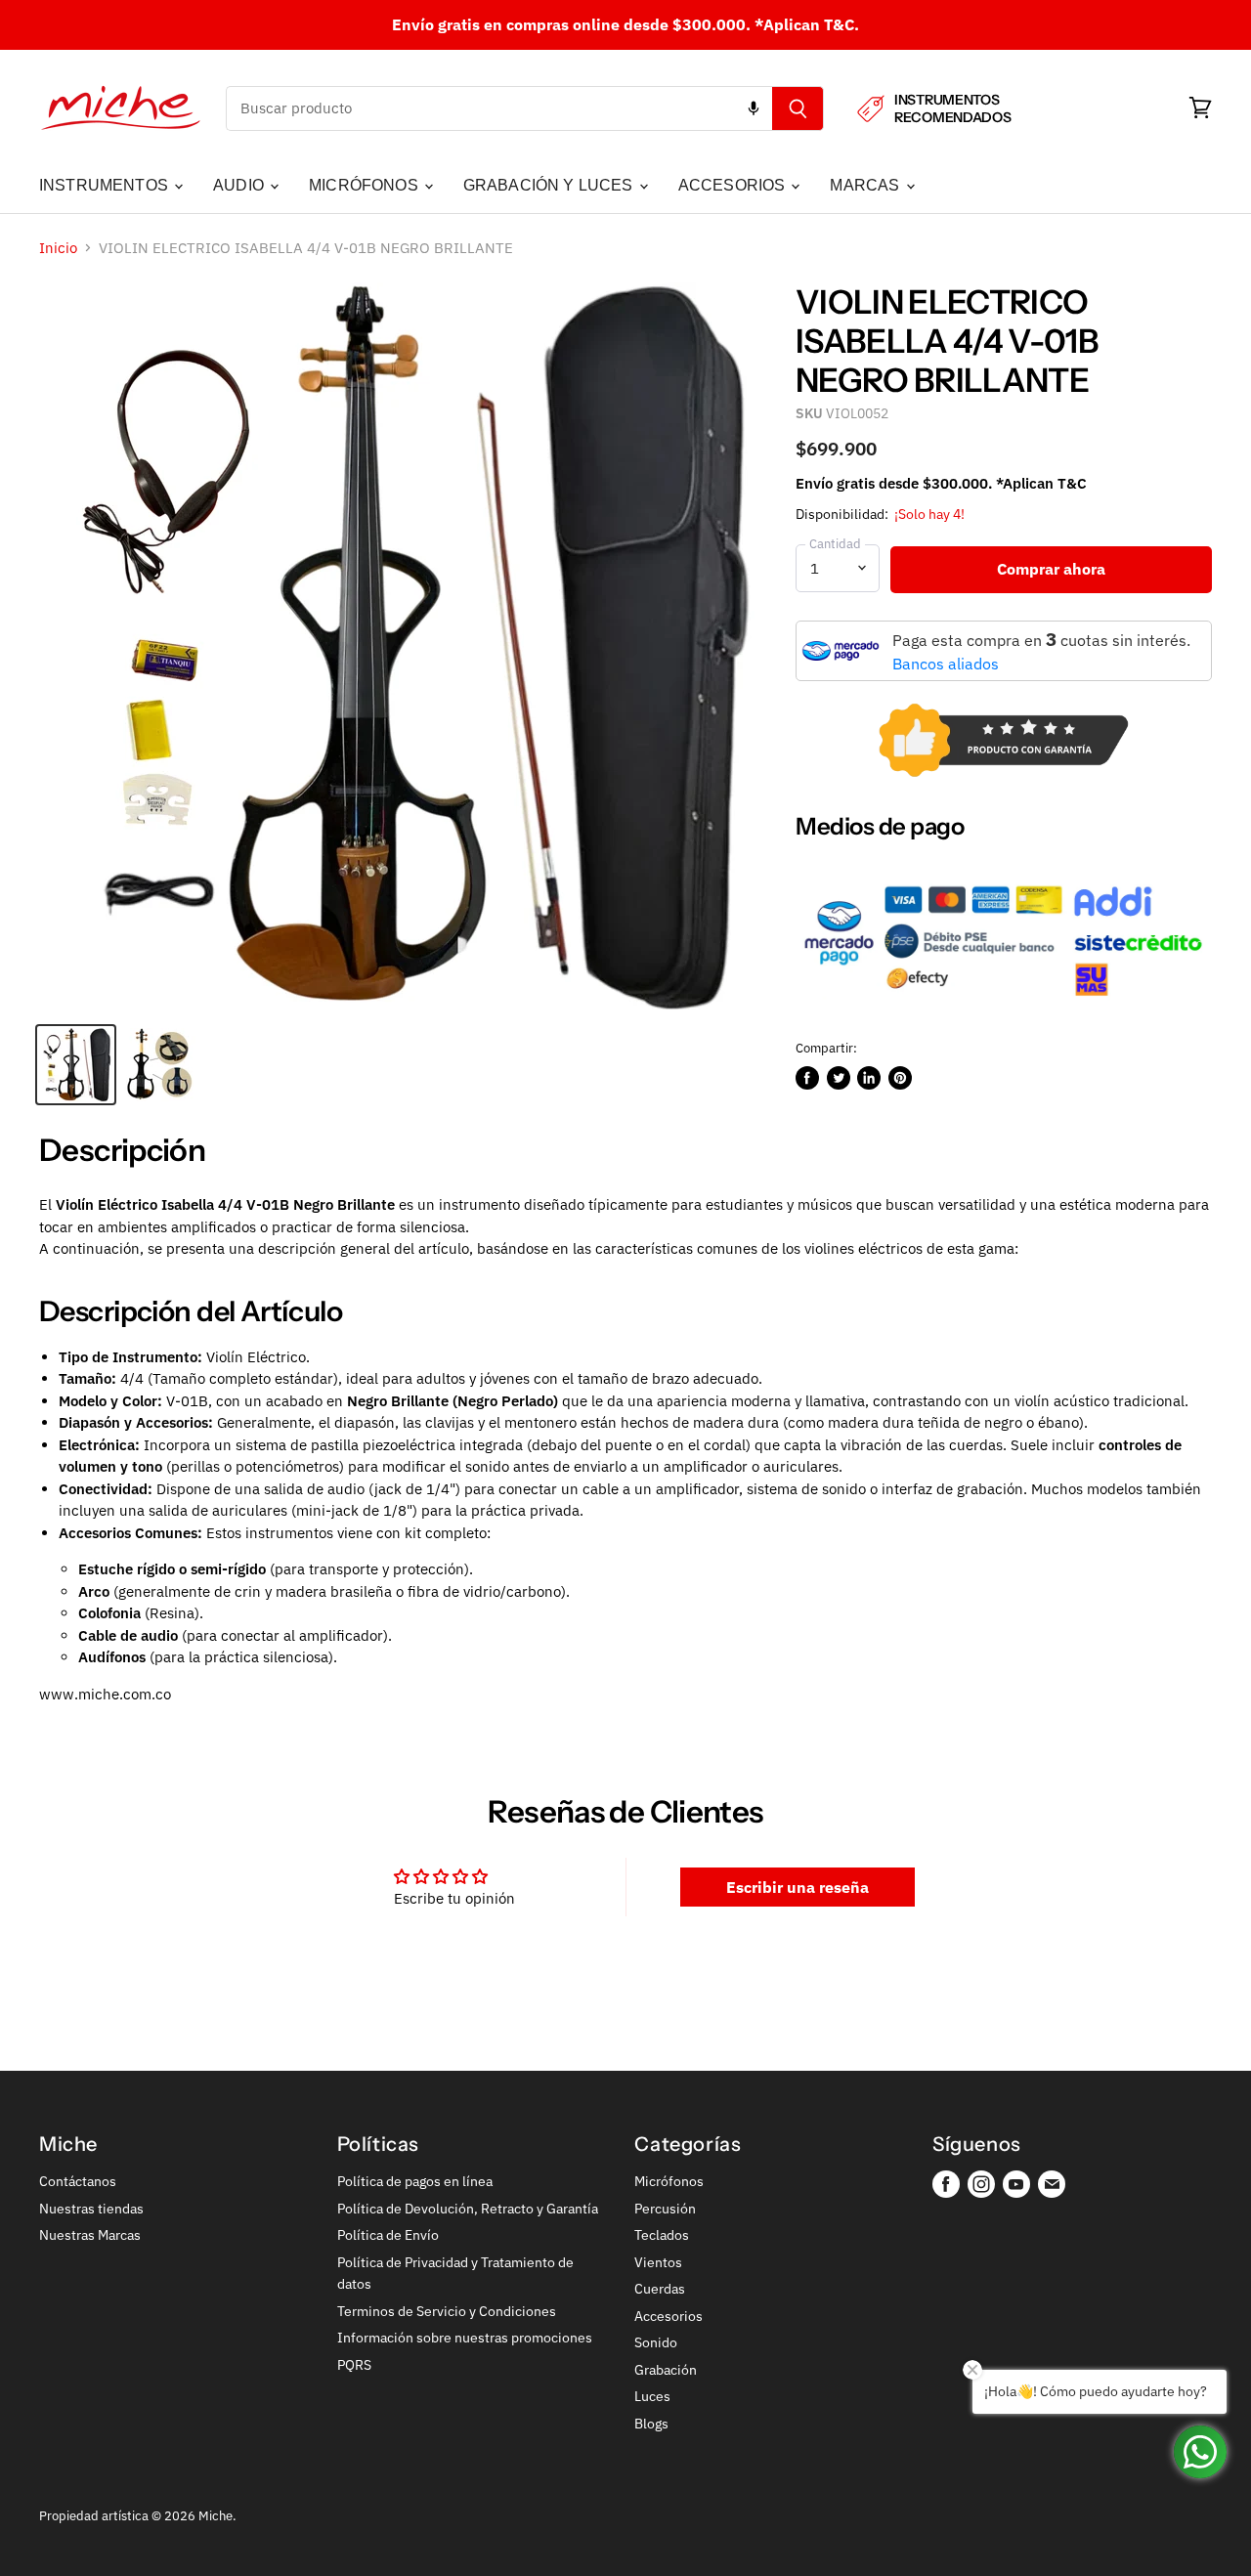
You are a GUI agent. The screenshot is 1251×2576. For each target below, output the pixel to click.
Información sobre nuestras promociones (465, 2338)
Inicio (58, 248)
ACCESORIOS (734, 185)
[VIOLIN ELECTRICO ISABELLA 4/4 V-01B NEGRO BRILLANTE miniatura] (76, 1065)
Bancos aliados (946, 664)
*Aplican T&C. (807, 24)
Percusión (665, 2209)
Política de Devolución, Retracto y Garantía (468, 2209)
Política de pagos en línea (415, 2181)
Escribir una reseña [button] (798, 1887)
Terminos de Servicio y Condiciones (447, 2311)
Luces (652, 2396)
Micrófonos (669, 2181)
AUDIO (240, 185)
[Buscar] (798, 108)
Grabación (666, 2370)
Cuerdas (660, 2289)
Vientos (658, 2262)
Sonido (656, 2342)
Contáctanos (78, 2181)
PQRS (354, 2365)
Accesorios (669, 2316)
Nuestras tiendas (91, 2209)
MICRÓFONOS (366, 185)
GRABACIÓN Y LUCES (550, 185)
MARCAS (866, 185)
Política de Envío (388, 2235)
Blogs (651, 2424)
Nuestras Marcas (90, 2235)
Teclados (662, 2235)
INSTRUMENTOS (106, 185)
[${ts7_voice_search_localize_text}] (754, 108)
